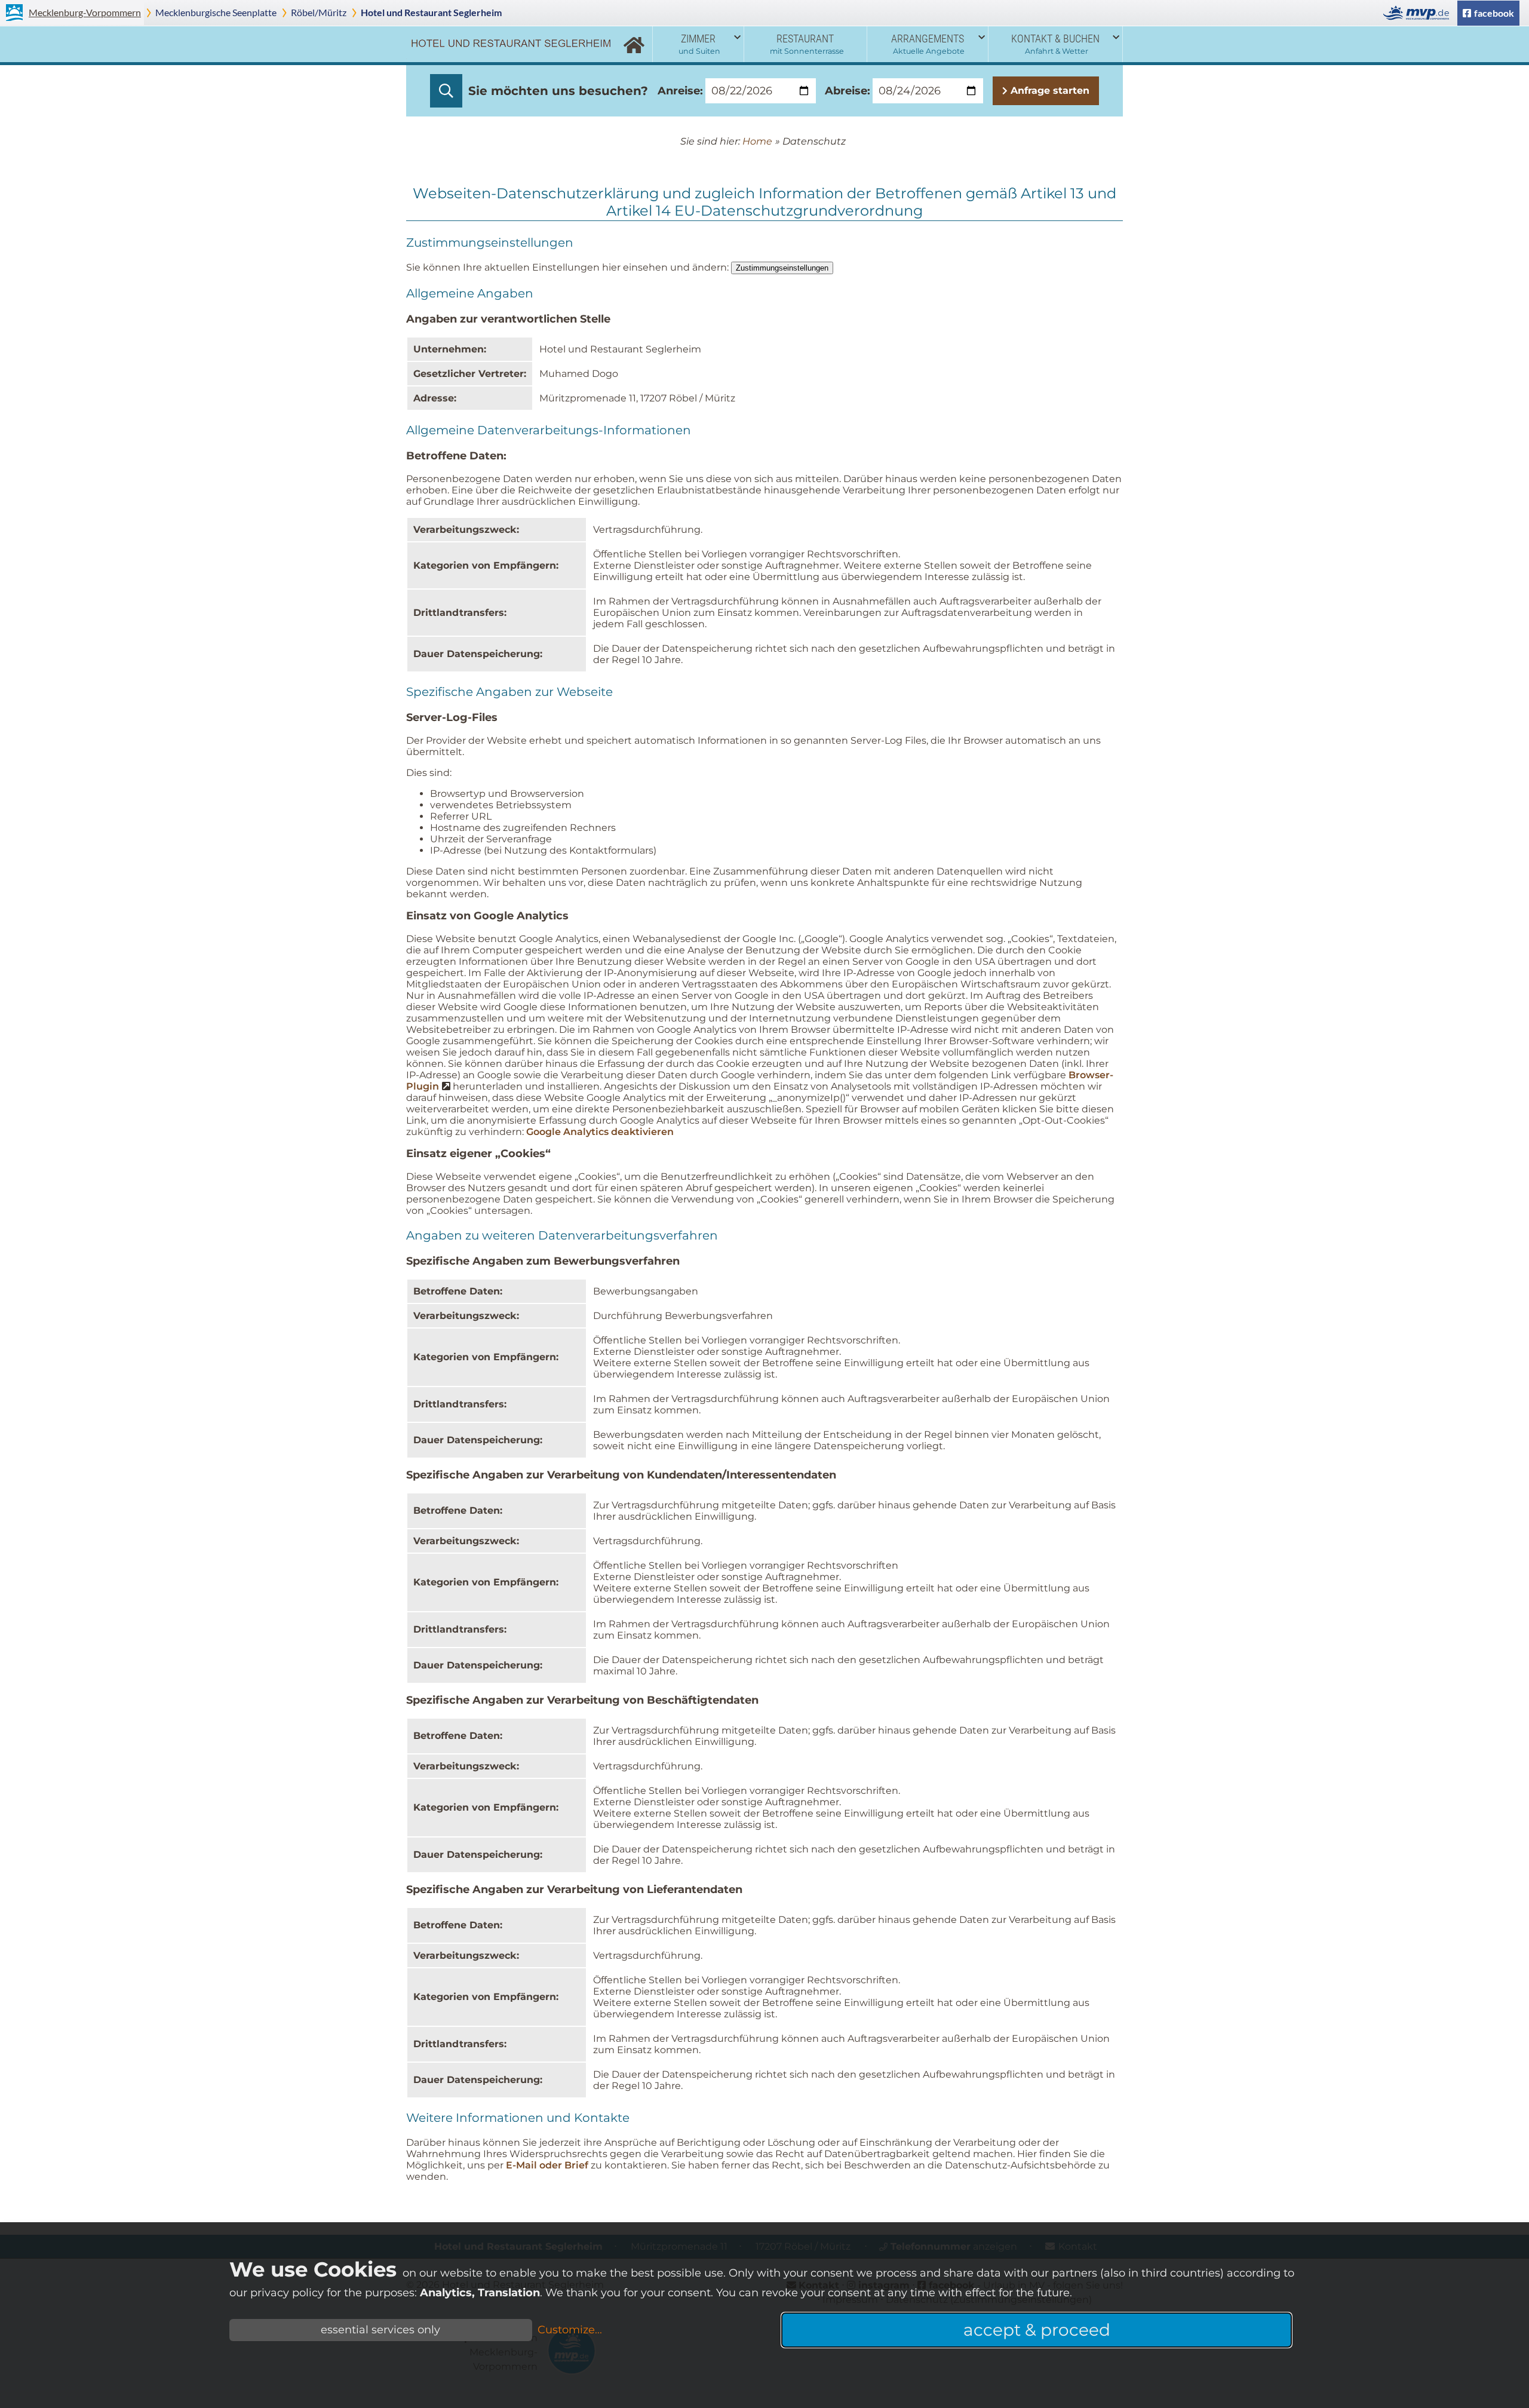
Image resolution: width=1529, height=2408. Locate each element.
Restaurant (807, 44)
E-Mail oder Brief (547, 2165)
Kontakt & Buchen (1055, 44)
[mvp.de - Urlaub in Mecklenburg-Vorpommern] (1419, 13)
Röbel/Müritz (319, 12)
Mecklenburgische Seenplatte (216, 12)
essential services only (380, 2330)
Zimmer (699, 44)
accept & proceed (1037, 2330)
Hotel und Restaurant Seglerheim (431, 12)
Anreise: (680, 91)
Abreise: (848, 91)
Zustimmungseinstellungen (782, 268)
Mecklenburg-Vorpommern (85, 12)
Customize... (570, 2330)
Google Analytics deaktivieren (600, 1132)
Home (634, 44)
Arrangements (928, 44)
